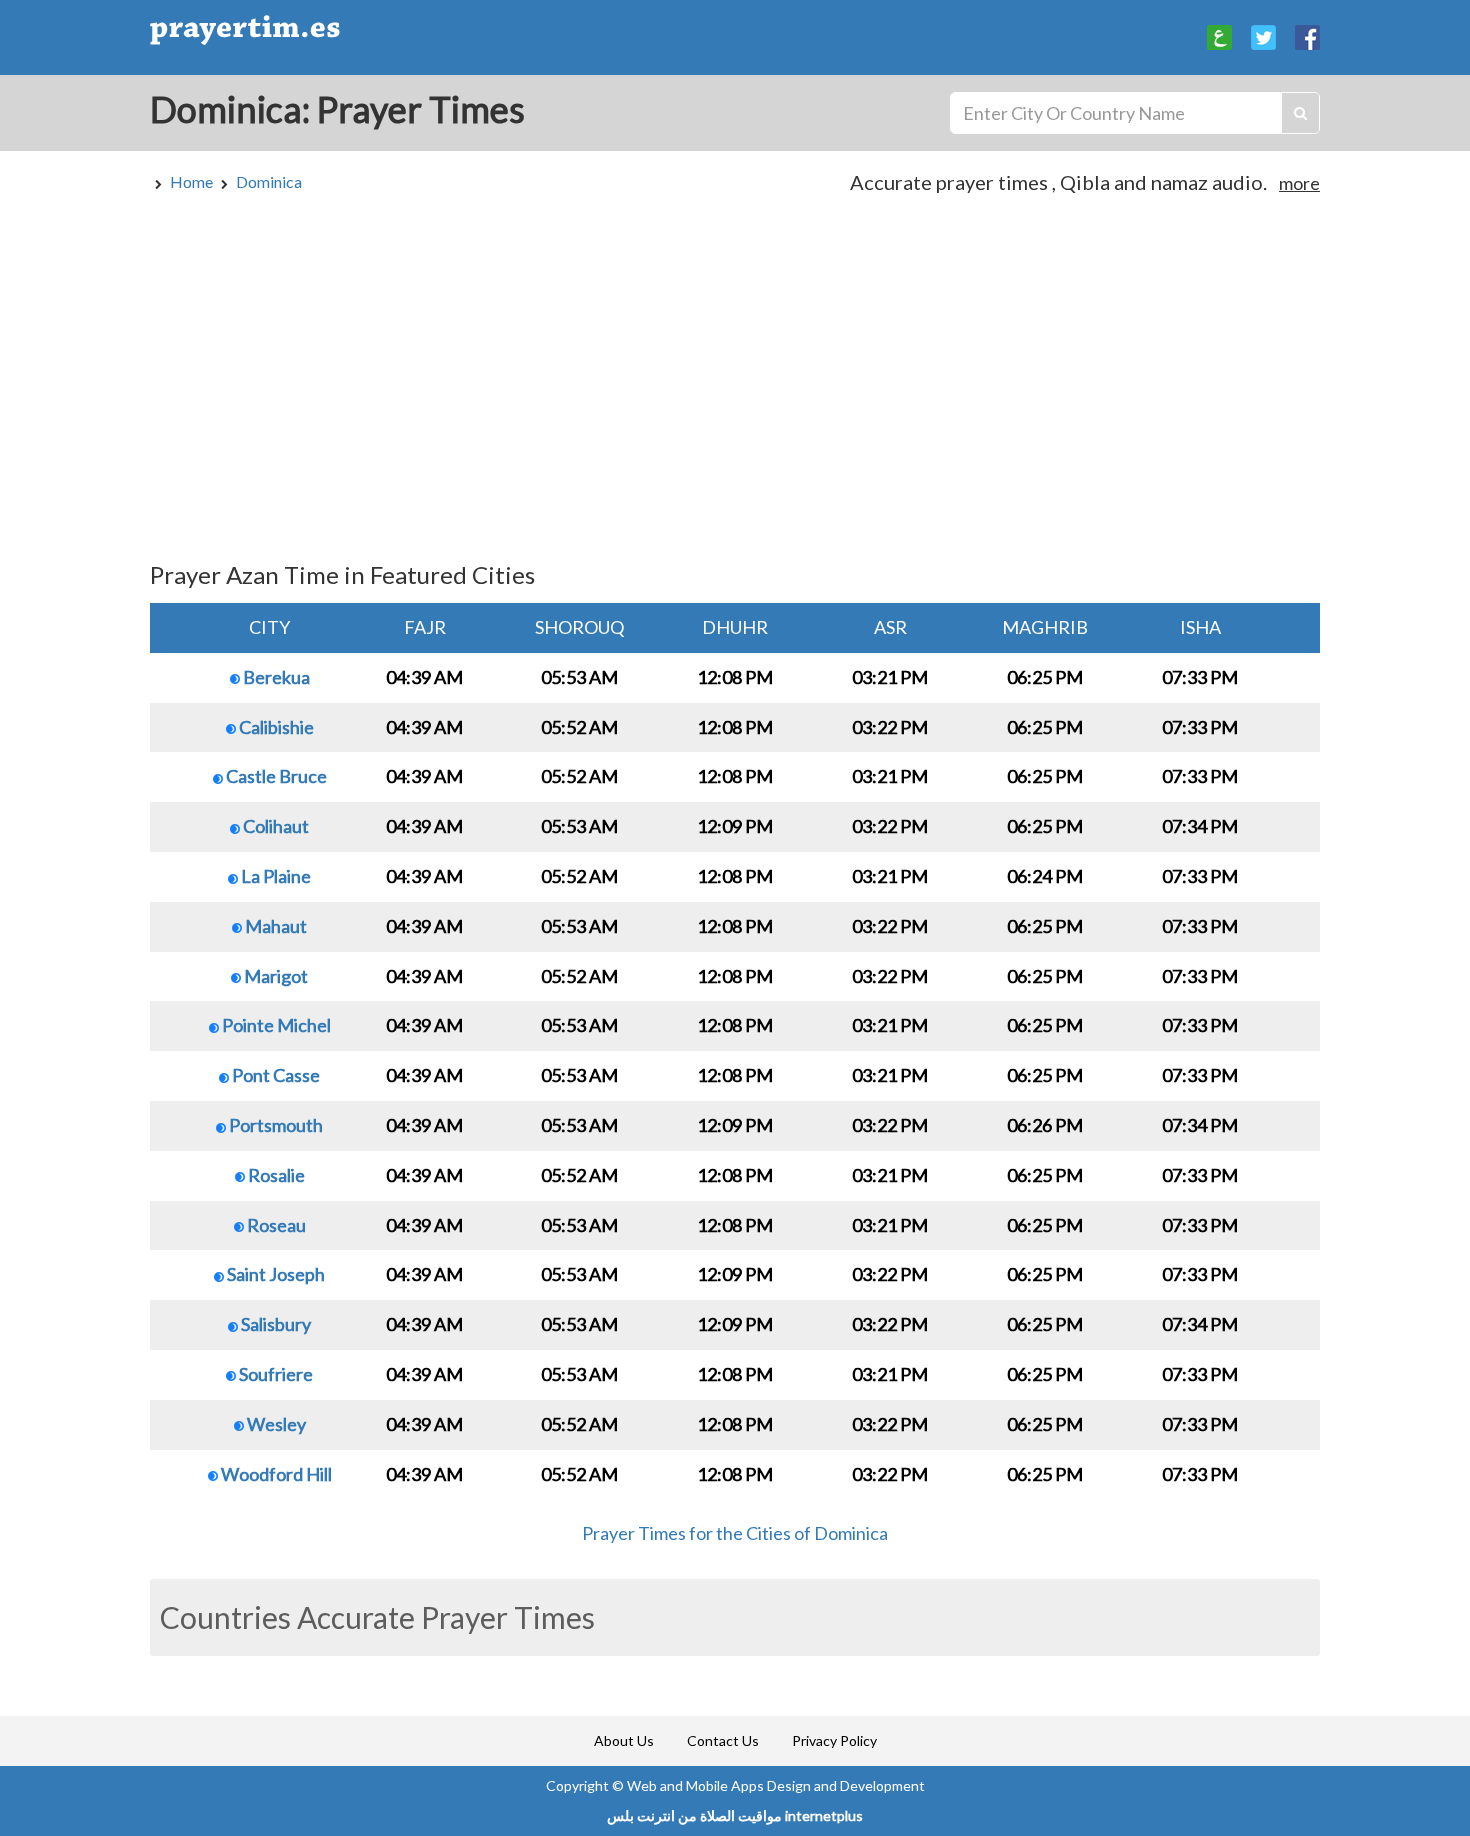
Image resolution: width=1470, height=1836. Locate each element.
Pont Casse (274, 1075)
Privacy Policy (834, 1740)
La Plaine (274, 876)
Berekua (275, 677)
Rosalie (275, 1175)
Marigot (274, 976)
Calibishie (275, 727)
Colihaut (274, 826)
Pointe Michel (275, 1025)
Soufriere (274, 1374)
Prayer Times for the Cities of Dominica (735, 1533)
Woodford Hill (275, 1474)
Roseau (275, 1225)
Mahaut (274, 926)
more (1299, 183)
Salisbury (274, 1324)
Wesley (275, 1424)
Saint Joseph (274, 1274)
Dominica (269, 181)
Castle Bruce (275, 776)
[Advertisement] (735, 387)
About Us (624, 1740)
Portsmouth (274, 1125)
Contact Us (723, 1740)
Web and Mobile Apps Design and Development (776, 1785)
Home (191, 181)
